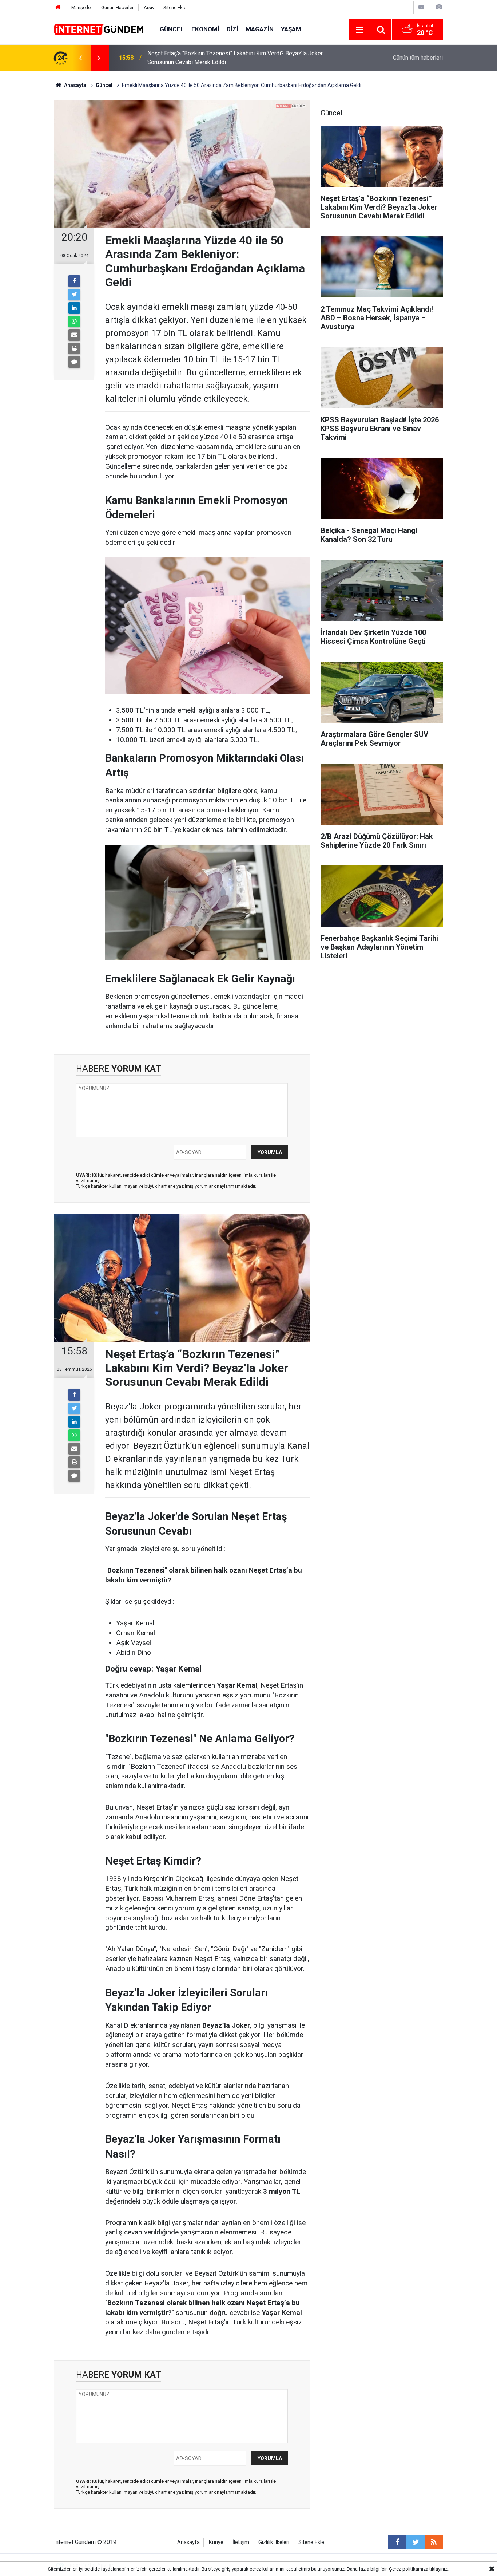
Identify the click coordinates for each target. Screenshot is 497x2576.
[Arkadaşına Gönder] (74, 335)
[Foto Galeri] (439, 7)
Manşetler (82, 7)
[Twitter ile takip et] (416, 2542)
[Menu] (359, 30)
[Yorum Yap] (74, 362)
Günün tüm (418, 58)
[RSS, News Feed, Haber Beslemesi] (434, 2542)
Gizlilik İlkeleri (274, 2542)
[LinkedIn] (74, 308)
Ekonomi (205, 29)
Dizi (232, 29)
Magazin (260, 29)
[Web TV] (421, 7)
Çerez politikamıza (409, 2569)
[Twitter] (74, 295)
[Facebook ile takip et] (397, 2542)
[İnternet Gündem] (100, 29)
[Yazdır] (74, 348)
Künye (216, 2542)
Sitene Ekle (175, 7)
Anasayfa (188, 2542)
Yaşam (291, 29)
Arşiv (149, 7)
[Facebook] (74, 281)
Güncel (172, 29)
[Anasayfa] (58, 7)
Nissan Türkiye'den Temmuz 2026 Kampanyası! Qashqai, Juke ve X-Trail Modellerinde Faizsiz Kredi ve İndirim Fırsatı (239, 58)
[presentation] (80, 58)
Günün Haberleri (118, 7)
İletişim (241, 2542)
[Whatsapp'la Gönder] (74, 321)
